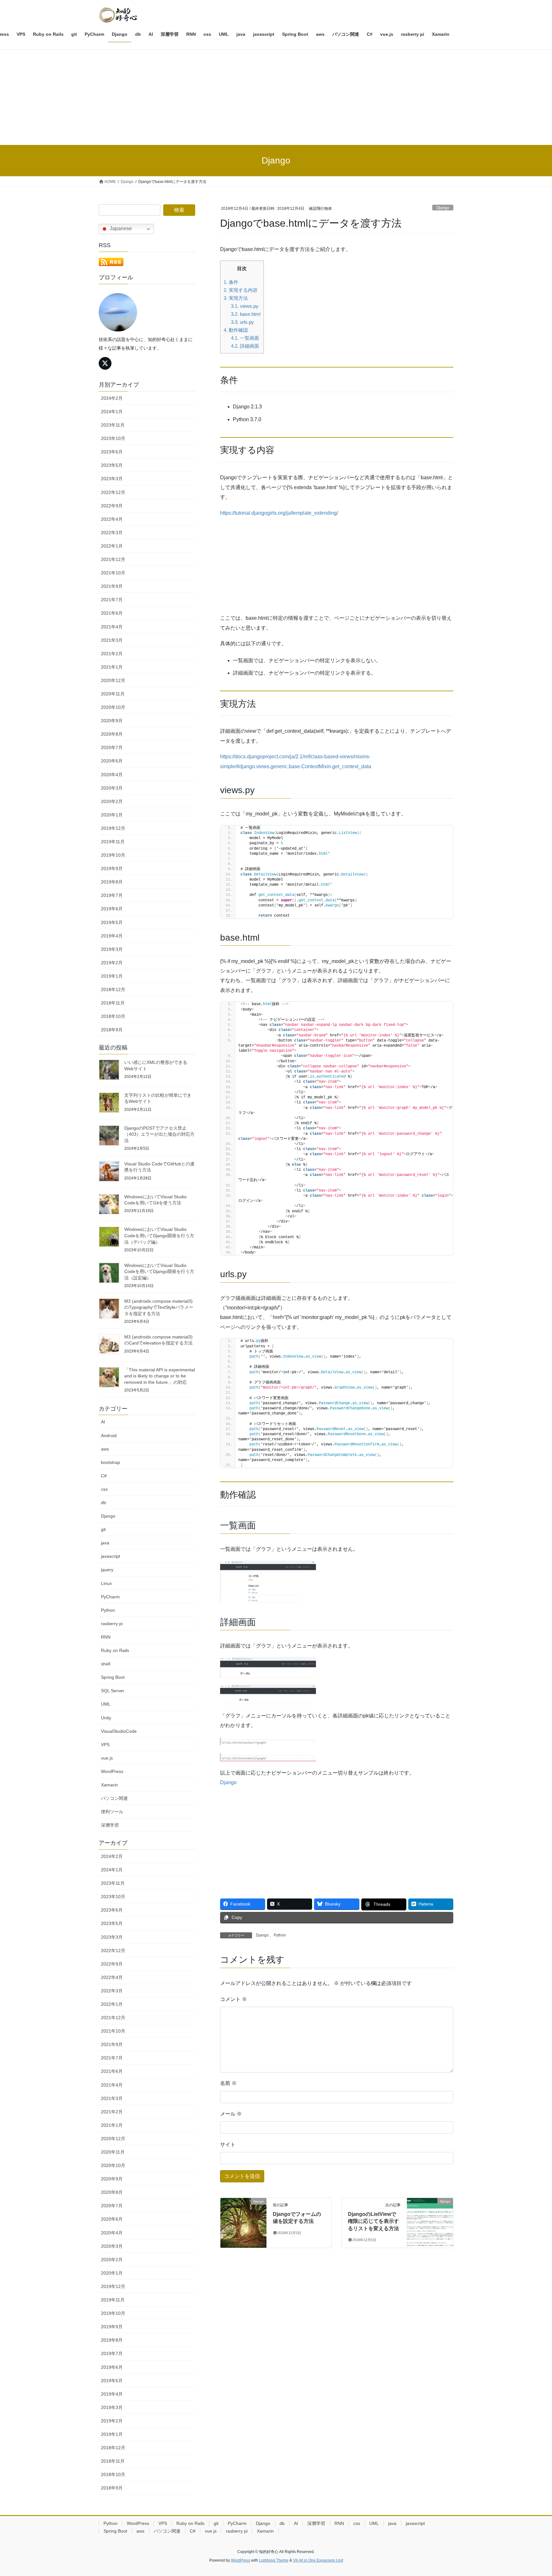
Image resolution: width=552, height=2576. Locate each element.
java (105, 1543)
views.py (245, 306)
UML (106, 1704)
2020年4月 (112, 775)
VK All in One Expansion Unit (318, 2560)
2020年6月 (112, 761)
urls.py (242, 322)
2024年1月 (112, 412)
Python (280, 1935)
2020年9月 (112, 721)
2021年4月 (112, 627)
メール (231, 2114)
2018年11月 (113, 1003)
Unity (106, 1718)
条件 (231, 282)
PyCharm (110, 1597)
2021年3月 (112, 640)
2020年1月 (112, 815)
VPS (105, 1745)
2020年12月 (113, 680)
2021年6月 (112, 613)
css (104, 1489)
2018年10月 (113, 1016)
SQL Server (113, 1691)
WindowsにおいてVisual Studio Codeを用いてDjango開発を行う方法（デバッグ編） (159, 1235)
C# (104, 1476)
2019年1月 (112, 976)
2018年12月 (113, 989)
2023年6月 (112, 452)
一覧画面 (245, 338)
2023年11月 (113, 425)
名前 (228, 2083)
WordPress (112, 1771)
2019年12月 (113, 828)
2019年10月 (113, 855)
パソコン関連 (114, 1798)
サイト (228, 2144)
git (103, 1529)
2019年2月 (112, 963)
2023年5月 (112, 465)
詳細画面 (245, 346)
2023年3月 (112, 479)
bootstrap (111, 1462)
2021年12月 (113, 559)
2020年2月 (112, 801)
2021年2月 (112, 654)
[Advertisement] (276, 97)
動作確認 (236, 330)
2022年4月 (112, 519)
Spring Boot (113, 1677)
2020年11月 (113, 694)
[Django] (243, 2221)
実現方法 (236, 298)
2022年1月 (112, 546)
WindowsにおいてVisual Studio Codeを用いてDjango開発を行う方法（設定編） (159, 1272)
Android (109, 1436)
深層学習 (110, 1825)
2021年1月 (112, 667)
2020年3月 (112, 788)
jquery (107, 1570)
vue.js (107, 1758)
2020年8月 (112, 734)
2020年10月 (113, 707)
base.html (246, 314)
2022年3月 (112, 533)
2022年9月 (112, 506)
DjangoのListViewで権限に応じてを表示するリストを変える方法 (373, 2221)
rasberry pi (112, 1624)
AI (103, 1422)
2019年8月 (112, 882)
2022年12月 (113, 492)
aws (105, 1449)
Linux (106, 1583)
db (103, 1503)
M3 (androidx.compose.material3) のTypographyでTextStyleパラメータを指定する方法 (159, 1307)
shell (106, 1664)
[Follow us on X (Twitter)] (105, 363)
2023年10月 (113, 438)
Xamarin (109, 1785)
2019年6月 (112, 909)
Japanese (120, 228)
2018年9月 (112, 1030)
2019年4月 (112, 936)
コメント (234, 1999)
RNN (106, 1637)
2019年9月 (112, 868)
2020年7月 (112, 747)
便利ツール (112, 1812)
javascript (111, 1556)
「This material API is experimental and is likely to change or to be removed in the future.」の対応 (160, 1376)
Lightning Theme (274, 2560)
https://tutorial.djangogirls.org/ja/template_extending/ (279, 513)
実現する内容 (241, 290)
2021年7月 (112, 600)
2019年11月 (113, 842)
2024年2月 (112, 398)
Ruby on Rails (115, 1650)
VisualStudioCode (119, 1731)
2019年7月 (112, 895)
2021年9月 (112, 586)
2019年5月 (112, 922)
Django (443, 208)
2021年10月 (113, 573)
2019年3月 (112, 949)
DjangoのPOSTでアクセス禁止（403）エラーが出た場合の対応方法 (159, 1134)
